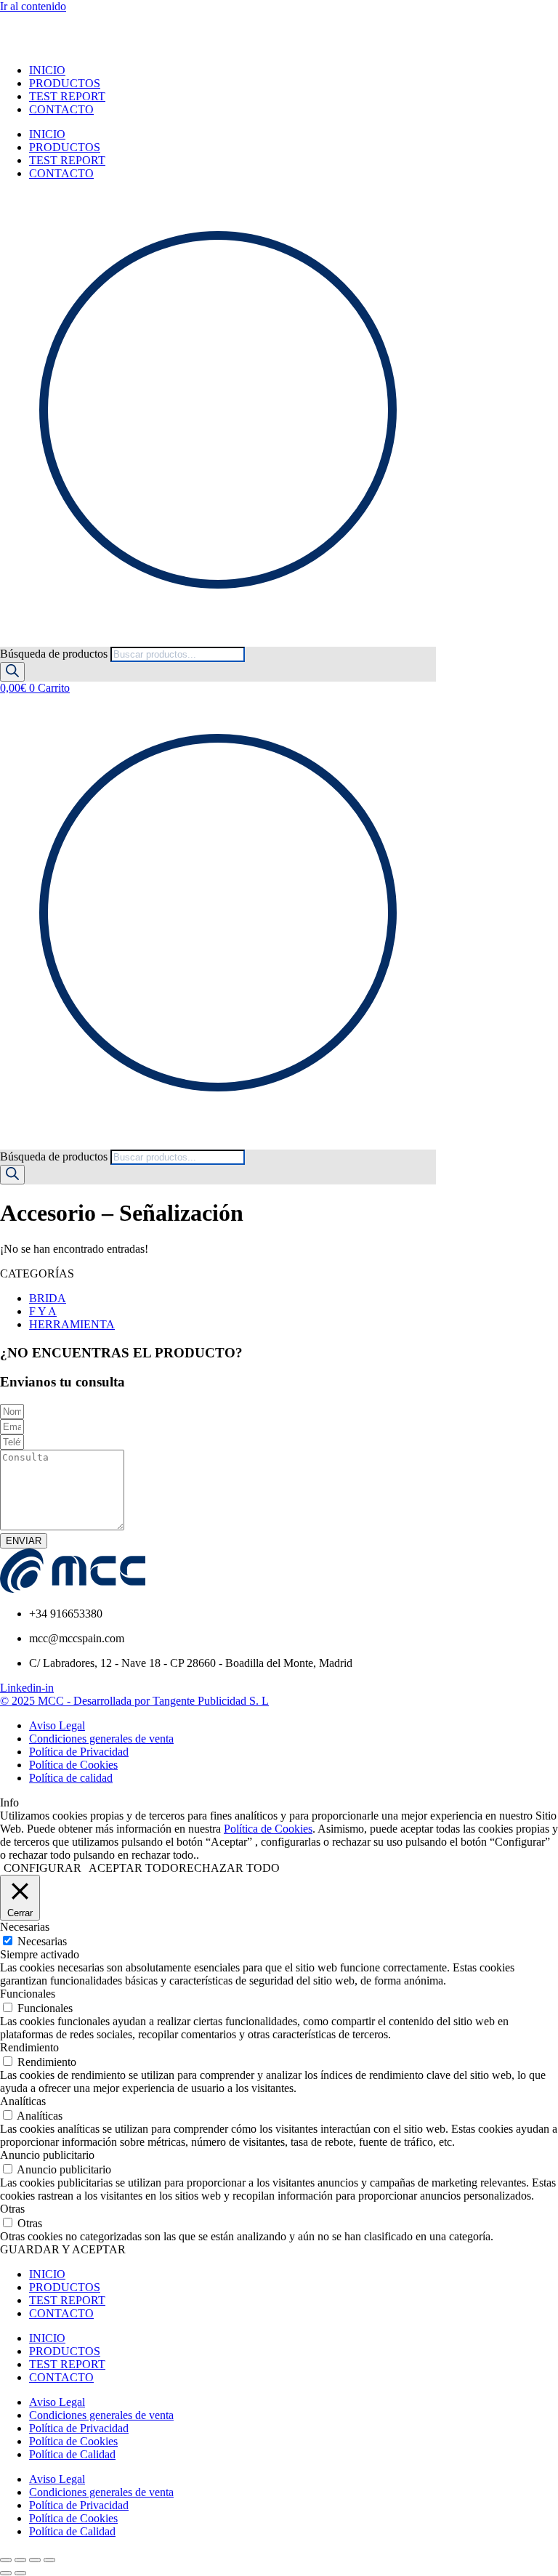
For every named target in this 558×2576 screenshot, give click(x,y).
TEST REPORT (67, 96)
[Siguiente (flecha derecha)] (20, 2573)
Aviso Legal (57, 2402)
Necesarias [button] (25, 1927)
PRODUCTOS (65, 83)
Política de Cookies (268, 1829)
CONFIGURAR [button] (43, 1868)
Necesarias (42, 1941)
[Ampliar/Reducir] (6, 2560)
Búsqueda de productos (55, 654)
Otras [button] (12, 2209)
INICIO (47, 70)
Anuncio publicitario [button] (47, 2155)
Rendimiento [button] (29, 2047)
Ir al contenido (33, 6)
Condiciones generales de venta (101, 2415)
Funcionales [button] (28, 1994)
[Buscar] (12, 672)
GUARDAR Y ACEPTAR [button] (63, 2249)
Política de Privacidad (79, 2428)
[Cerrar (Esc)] (49, 2560)
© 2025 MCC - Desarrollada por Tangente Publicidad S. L (134, 1701)
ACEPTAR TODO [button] (134, 1868)
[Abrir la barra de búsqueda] (7, 640)
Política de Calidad (72, 2454)
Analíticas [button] (23, 2101)
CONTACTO (61, 109)
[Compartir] (35, 2560)
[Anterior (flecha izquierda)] (6, 2573)
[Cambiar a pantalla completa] (20, 2560)
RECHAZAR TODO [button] (229, 1868)
